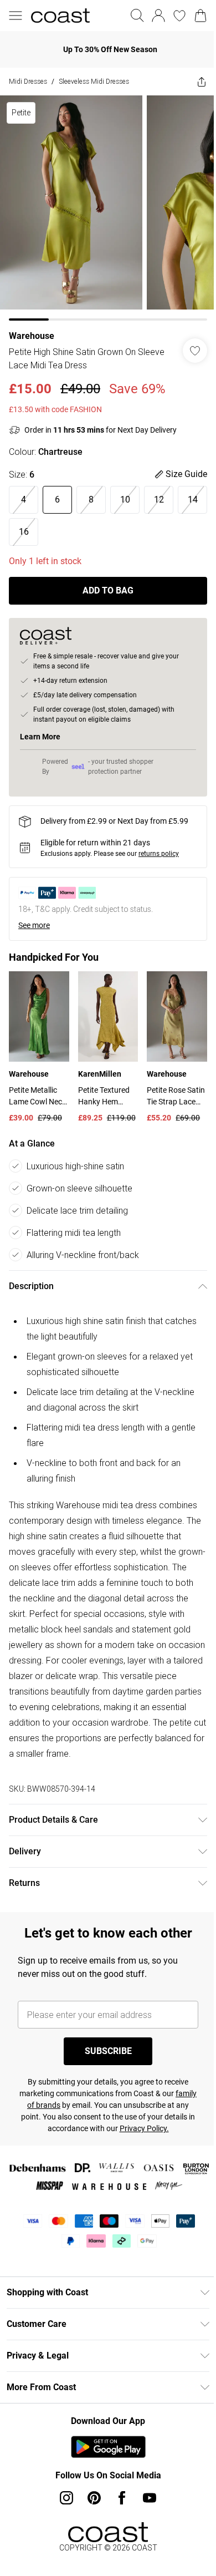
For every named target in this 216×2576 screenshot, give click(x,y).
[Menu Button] (16, 16)
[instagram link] (66, 2498)
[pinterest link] (94, 2498)
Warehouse (32, 336)
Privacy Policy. (144, 2128)
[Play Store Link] (108, 2447)
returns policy (159, 854)
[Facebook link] (122, 2498)
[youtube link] (150, 2498)
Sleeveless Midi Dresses (94, 81)
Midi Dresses (28, 81)
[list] (108, 208)
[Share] (202, 82)
